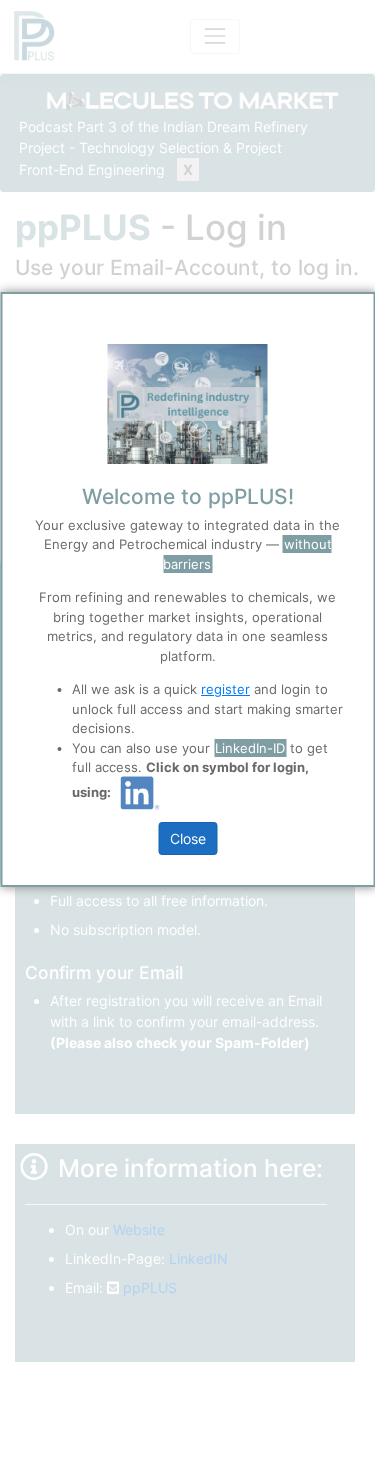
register (225, 689)
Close (188, 838)
